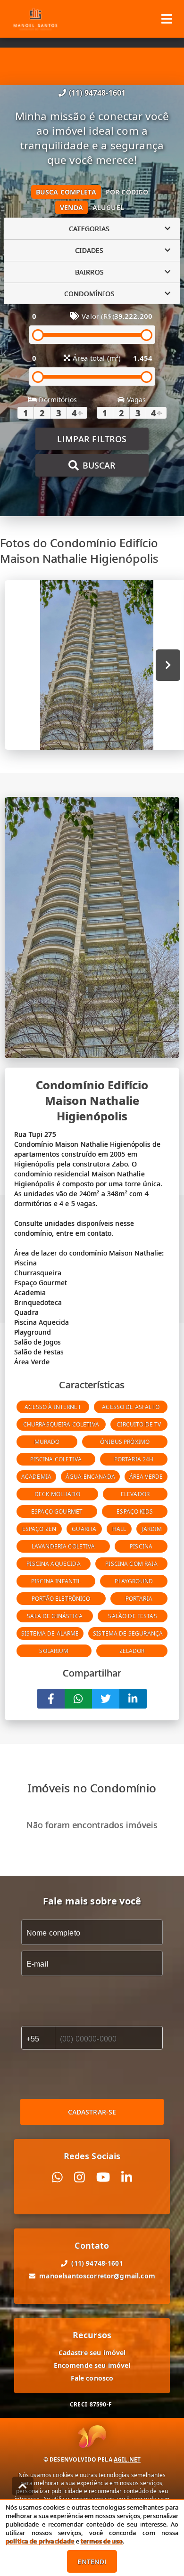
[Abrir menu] (167, 19)
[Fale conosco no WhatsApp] (57, 2177)
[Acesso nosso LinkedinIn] (127, 2177)
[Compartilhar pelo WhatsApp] (78, 1699)
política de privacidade (40, 2541)
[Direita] (168, 665)
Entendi (92, 2562)
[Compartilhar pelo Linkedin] (133, 1699)
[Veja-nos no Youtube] (103, 2177)
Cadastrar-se (92, 2112)
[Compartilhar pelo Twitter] (106, 1699)
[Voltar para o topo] (23, 2486)
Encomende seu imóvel (92, 2365)
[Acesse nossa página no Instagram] (79, 2177)
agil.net (127, 2459)
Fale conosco (92, 2378)
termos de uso (102, 2541)
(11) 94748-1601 (97, 93)
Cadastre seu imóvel (92, 2353)
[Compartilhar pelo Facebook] (51, 1699)
